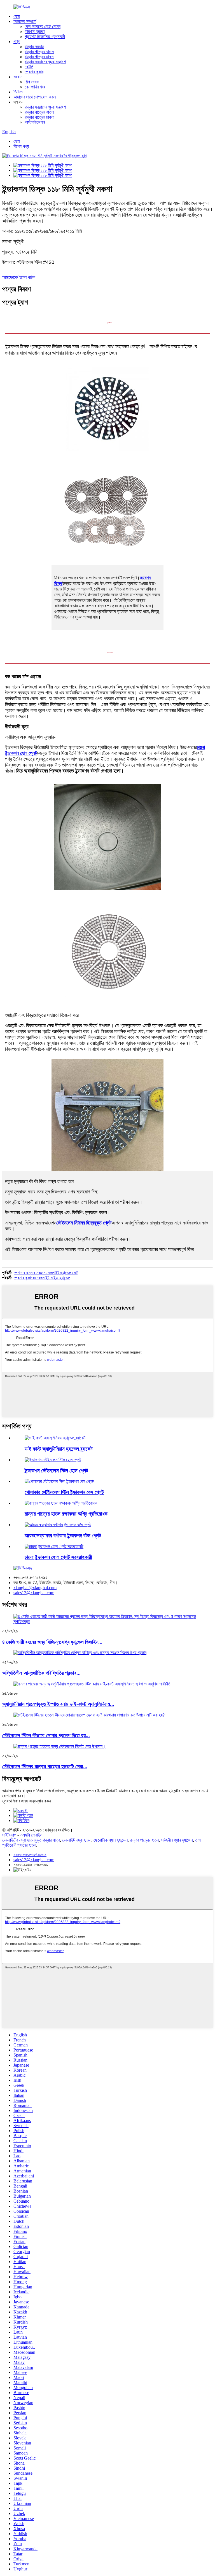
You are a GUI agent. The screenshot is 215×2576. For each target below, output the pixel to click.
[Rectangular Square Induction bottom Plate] (58, 1525)
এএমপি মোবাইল (31, 1835)
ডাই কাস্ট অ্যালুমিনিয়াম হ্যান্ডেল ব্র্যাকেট (59, 1449)
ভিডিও (18, 92)
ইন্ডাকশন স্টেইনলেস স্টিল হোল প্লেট (56, 1471)
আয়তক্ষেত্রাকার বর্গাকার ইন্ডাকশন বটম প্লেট (63, 1536)
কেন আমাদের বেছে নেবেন (43, 26)
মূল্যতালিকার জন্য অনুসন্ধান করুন (27, 1801)
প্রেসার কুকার (34, 72)
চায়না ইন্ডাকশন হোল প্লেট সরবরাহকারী (58, 1557)
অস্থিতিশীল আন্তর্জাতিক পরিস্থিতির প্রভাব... (41, 1673)
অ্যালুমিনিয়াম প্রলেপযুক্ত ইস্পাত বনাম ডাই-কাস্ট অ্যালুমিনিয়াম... (58, 1704)
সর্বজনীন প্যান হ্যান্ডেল (177, 1840)
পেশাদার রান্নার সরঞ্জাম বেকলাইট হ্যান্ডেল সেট (46, 1273)
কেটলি (29, 67)
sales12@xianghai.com (34, 1593)
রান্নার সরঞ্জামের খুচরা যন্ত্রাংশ (45, 62)
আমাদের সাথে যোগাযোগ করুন (35, 97)
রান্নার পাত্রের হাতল (39, 52)
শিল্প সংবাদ (32, 82)
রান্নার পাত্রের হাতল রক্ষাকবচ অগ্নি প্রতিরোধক (66, 1514)
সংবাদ (17, 77)
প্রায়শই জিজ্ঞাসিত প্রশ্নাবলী (45, 37)
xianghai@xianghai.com (35, 1588)
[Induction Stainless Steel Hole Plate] (53, 1460)
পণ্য (17, 42)
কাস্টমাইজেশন (35, 122)
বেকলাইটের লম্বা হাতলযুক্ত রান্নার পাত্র (31, 1840)
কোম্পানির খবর (35, 87)
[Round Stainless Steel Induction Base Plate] (59, 1481)
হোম (17, 16)
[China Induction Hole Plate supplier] (54, 1546)
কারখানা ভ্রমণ (35, 31)
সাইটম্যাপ (9, 1835)
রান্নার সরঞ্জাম (34, 47)
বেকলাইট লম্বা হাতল (77, 1840)
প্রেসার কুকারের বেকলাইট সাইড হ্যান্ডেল (42, 1278)
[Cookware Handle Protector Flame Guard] (61, 1503)
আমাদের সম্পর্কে (25, 21)
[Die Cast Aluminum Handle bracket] (55, 1438)
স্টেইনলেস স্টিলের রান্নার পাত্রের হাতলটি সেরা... (45, 1766)
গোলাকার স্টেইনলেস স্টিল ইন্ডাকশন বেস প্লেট (64, 1492)
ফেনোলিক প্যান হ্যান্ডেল (111, 1840)
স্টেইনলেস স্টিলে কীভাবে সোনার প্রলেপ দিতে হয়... (46, 1735)
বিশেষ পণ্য (21, 146)
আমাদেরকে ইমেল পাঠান (19, 277)
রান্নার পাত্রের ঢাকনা (39, 57)
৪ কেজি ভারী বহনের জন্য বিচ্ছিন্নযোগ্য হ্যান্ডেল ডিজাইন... (52, 1642)
